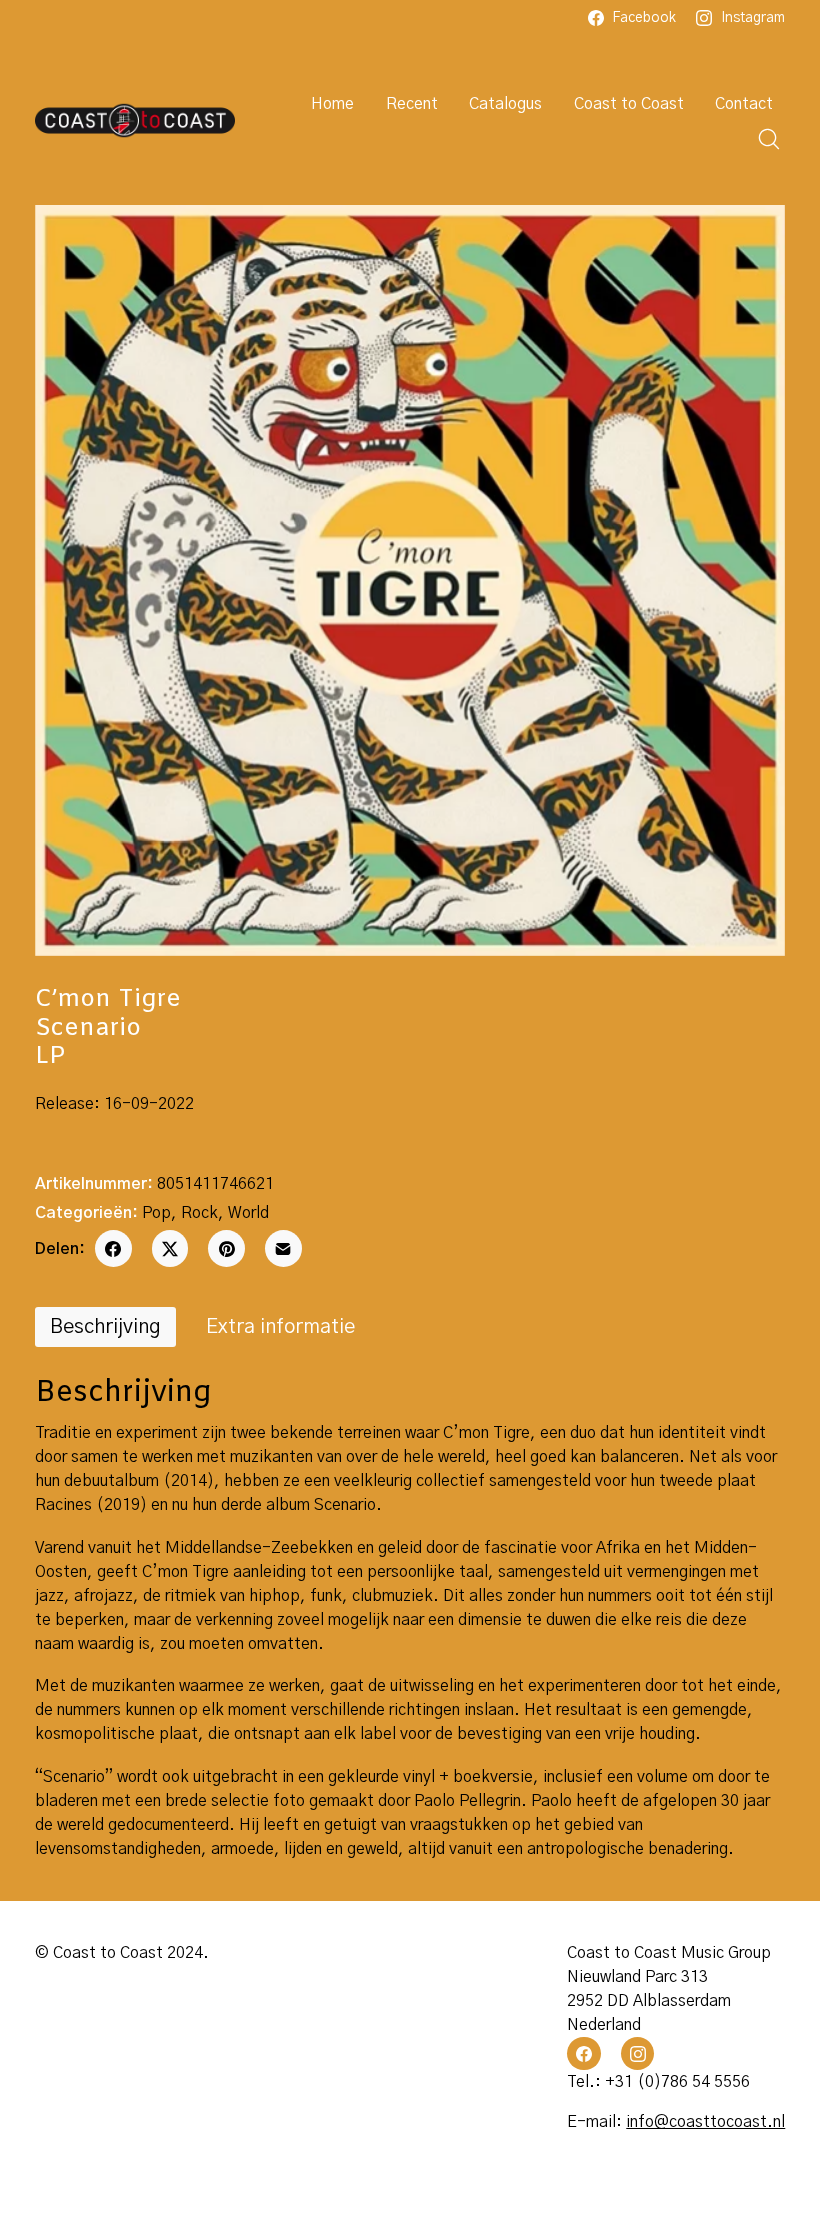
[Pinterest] (226, 1248)
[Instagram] (638, 2054)
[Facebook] (113, 1248)
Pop (156, 1213)
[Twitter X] (170, 1248)
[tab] (105, 1327)
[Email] (283, 1248)
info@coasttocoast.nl (705, 2122)
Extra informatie (280, 1327)
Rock (199, 1213)
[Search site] (769, 139)
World (248, 1213)
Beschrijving (105, 1327)
